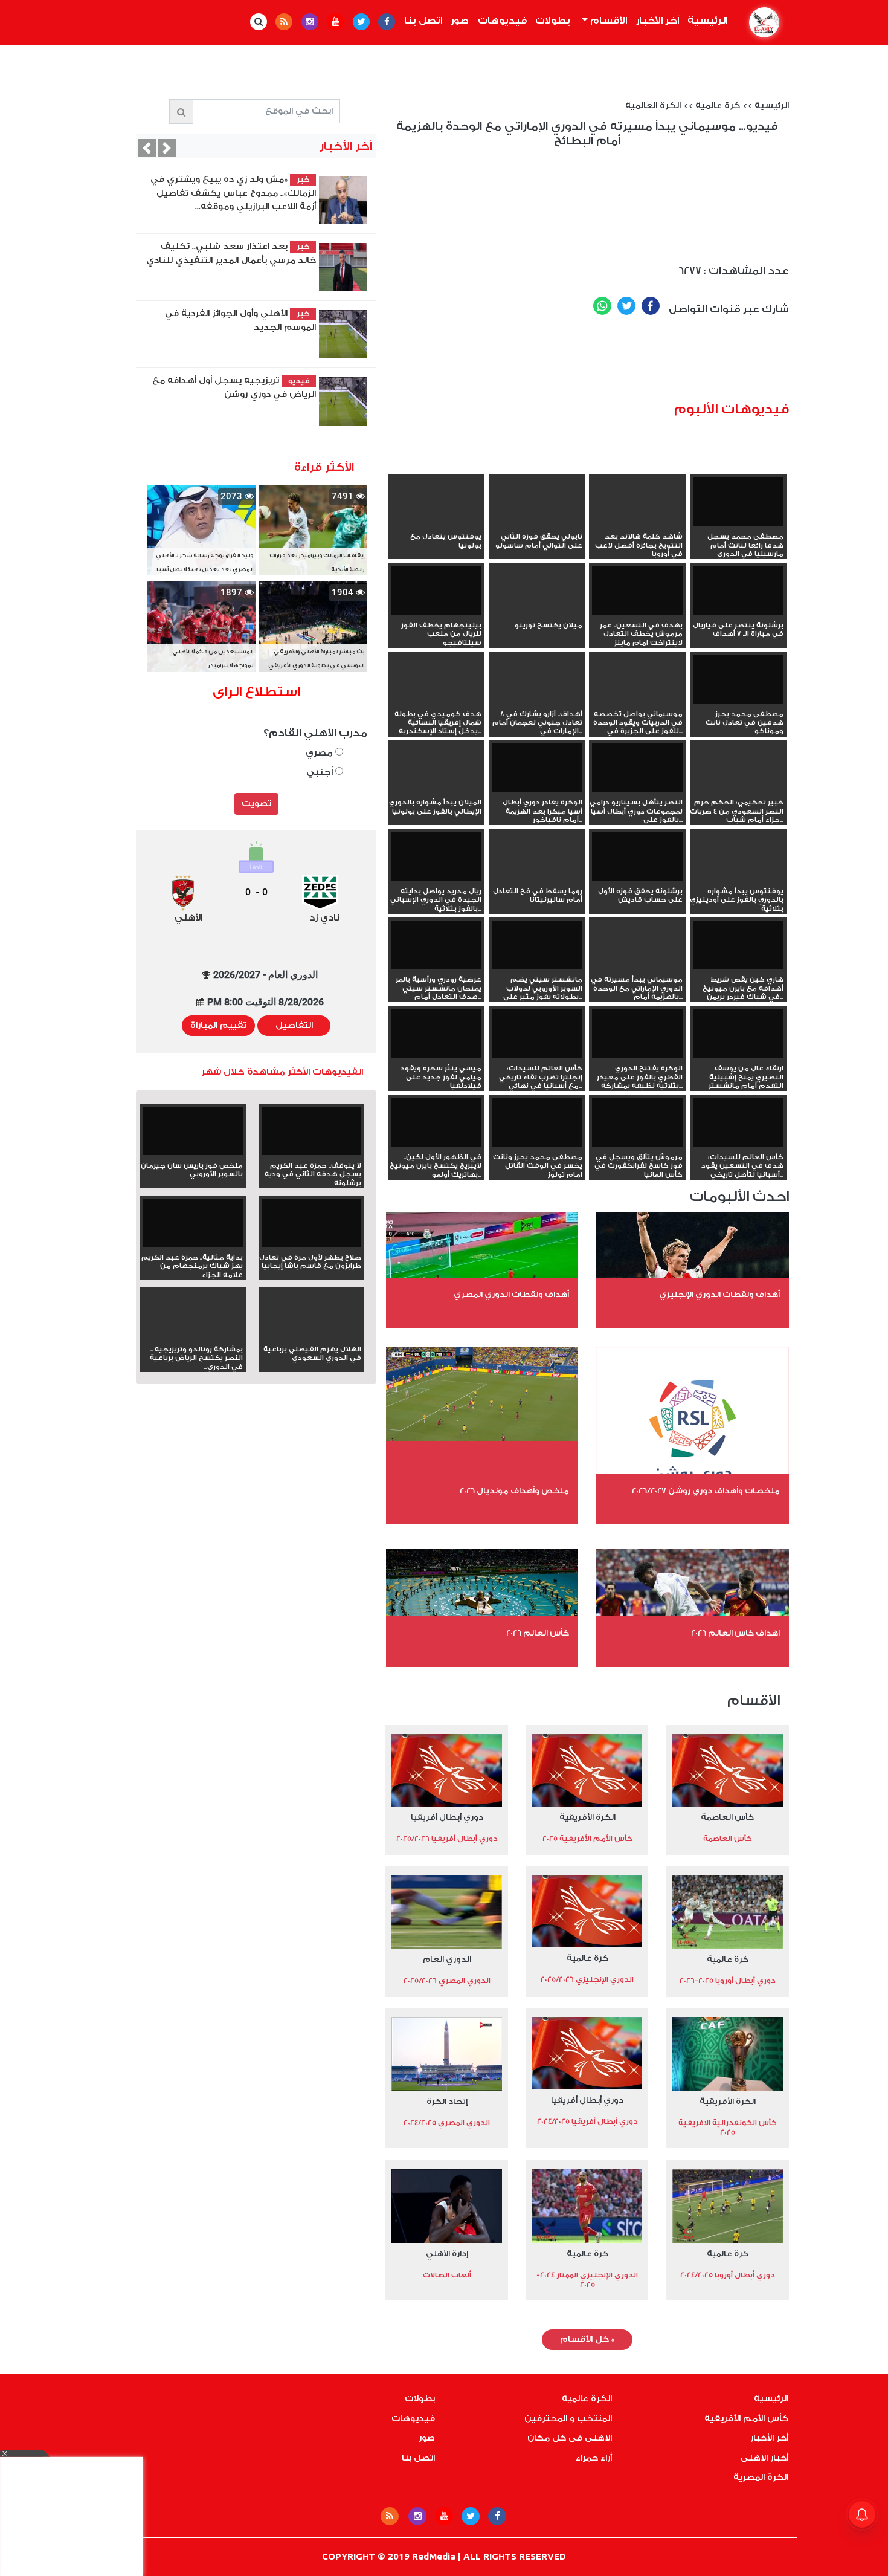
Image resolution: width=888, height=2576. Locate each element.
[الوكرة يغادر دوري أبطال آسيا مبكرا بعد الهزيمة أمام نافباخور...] (537, 769)
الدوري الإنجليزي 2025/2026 (587, 1979)
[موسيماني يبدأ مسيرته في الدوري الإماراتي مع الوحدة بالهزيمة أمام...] (637, 966)
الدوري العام (447, 1959)
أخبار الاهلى (764, 2458)
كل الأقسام (587, 2340)
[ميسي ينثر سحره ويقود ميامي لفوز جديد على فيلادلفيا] (436, 1035)
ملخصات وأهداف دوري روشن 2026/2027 (706, 1491)
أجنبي (321, 772)
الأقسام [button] (607, 21)
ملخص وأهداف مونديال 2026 (514, 1491)
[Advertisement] (605, 363)
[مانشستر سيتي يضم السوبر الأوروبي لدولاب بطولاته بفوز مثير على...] (537, 946)
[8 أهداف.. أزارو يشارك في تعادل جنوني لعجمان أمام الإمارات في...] (537, 701)
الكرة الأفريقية (587, 1817)
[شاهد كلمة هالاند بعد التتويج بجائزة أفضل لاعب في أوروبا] (637, 523)
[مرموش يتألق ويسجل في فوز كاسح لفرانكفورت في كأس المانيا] (637, 1124)
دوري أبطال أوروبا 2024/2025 (728, 2275)
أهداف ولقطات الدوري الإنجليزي (719, 1294)
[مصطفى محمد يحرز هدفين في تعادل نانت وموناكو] (738, 681)
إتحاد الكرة (447, 2101)
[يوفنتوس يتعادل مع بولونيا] (436, 523)
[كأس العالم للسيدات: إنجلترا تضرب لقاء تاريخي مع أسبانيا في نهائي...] (537, 1035)
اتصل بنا (423, 21)
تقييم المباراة (218, 1026)
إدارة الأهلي (447, 2254)
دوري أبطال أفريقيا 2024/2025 (587, 2121)
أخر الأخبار (658, 21)
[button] (147, 148)
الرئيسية (706, 21)
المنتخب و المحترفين (568, 2419)
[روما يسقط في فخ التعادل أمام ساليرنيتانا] (537, 878)
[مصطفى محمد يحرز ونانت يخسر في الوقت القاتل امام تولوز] (537, 1124)
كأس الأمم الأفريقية (746, 2419)
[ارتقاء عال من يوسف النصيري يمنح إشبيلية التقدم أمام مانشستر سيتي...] (738, 1035)
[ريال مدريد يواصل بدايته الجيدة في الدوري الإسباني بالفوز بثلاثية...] (436, 858)
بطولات (553, 21)
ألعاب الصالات (447, 2275)
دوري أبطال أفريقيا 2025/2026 (447, 1839)
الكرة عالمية (587, 2399)
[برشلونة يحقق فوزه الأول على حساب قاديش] (637, 858)
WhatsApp (602, 306)
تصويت (256, 804)
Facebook (651, 306)
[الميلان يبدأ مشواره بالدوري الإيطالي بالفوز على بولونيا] (436, 789)
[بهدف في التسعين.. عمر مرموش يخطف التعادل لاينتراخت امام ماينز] (637, 592)
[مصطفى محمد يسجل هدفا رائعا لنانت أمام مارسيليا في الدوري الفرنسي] (738, 503)
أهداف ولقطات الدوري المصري (511, 1294)
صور (460, 21)
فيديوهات (502, 21)
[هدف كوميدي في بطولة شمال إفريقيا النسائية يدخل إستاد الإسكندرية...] (436, 701)
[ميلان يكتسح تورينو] (537, 612)
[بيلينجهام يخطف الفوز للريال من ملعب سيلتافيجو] (436, 592)
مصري (320, 753)
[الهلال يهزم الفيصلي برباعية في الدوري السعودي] (311, 1336)
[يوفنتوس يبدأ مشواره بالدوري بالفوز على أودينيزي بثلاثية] (738, 878)
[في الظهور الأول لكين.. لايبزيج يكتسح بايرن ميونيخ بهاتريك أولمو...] (436, 1124)
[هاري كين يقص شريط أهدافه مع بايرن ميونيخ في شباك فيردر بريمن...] (738, 946)
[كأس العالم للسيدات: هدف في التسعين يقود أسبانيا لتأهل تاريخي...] (738, 1124)
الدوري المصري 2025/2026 (447, 1981)
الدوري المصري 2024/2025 (447, 2123)
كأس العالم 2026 (538, 1633)
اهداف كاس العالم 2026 (735, 1633)
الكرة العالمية (653, 106)
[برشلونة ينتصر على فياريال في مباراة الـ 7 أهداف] (738, 592)
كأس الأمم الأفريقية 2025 (587, 1839)
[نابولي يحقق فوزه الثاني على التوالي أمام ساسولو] (537, 523)
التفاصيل (294, 1026)
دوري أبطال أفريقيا (447, 1817)
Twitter (626, 306)
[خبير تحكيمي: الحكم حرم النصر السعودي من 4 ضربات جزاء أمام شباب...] (738, 789)
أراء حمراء (594, 2458)
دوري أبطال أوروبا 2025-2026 (728, 1981)
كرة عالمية (718, 106)
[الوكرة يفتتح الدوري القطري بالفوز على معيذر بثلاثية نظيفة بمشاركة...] (637, 1035)
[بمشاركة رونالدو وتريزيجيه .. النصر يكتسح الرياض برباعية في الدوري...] (193, 1336)
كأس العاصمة (727, 1817)
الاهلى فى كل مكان (570, 2438)
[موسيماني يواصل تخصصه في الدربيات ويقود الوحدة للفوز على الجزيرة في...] (637, 701)
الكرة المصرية (761, 2477)
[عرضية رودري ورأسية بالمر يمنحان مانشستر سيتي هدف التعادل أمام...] (436, 946)
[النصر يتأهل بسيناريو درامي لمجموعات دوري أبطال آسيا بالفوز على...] (637, 769)
